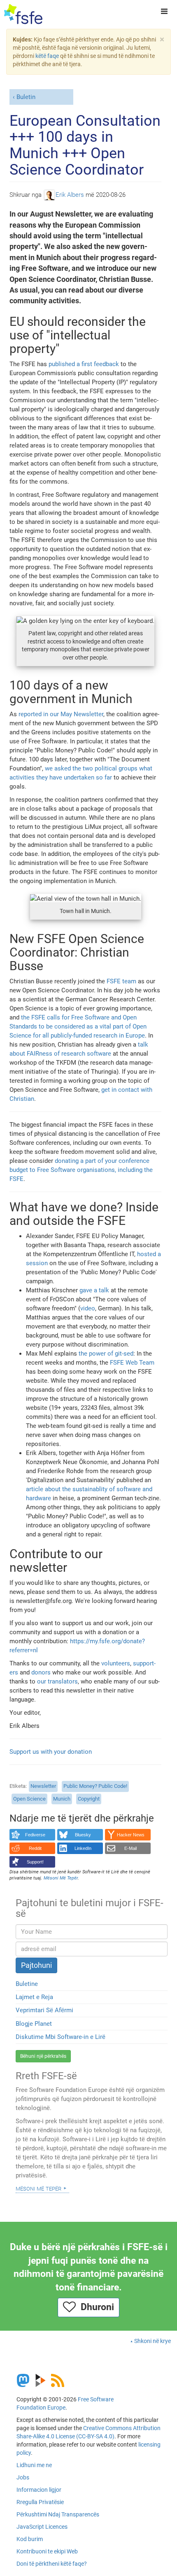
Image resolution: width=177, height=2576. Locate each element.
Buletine (27, 1984)
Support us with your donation (51, 1752)
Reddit (35, 1848)
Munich (62, 1799)
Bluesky (83, 1835)
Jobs (23, 2477)
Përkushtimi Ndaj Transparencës (58, 2514)
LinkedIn (83, 1848)
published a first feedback (84, 364)
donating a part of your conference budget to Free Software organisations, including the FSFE (81, 1170)
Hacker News (131, 1835)
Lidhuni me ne (34, 2465)
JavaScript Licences (42, 2527)
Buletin (26, 97)
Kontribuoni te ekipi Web (47, 2551)
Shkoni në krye (153, 2341)
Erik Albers (70, 195)
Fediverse (35, 1835)
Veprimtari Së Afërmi (44, 2010)
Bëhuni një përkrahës (43, 2056)
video (88, 1308)
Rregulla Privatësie (40, 2502)
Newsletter (43, 1786)
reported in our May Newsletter (61, 714)
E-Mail (130, 1848)
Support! (35, 1862)
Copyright (89, 1799)
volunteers (116, 1663)
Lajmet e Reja (34, 1997)
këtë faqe (47, 56)
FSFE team (121, 981)
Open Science (29, 1799)
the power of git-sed (106, 1354)
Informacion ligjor (39, 2490)
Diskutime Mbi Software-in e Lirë (61, 2037)
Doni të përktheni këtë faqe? (52, 2564)
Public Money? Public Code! (95, 1786)
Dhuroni (95, 2307)
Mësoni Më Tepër (38, 2188)
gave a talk (94, 1290)
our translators (57, 1681)
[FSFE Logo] (23, 14)
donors (41, 1672)
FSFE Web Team (132, 1363)
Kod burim (30, 2539)
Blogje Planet (34, 2024)
